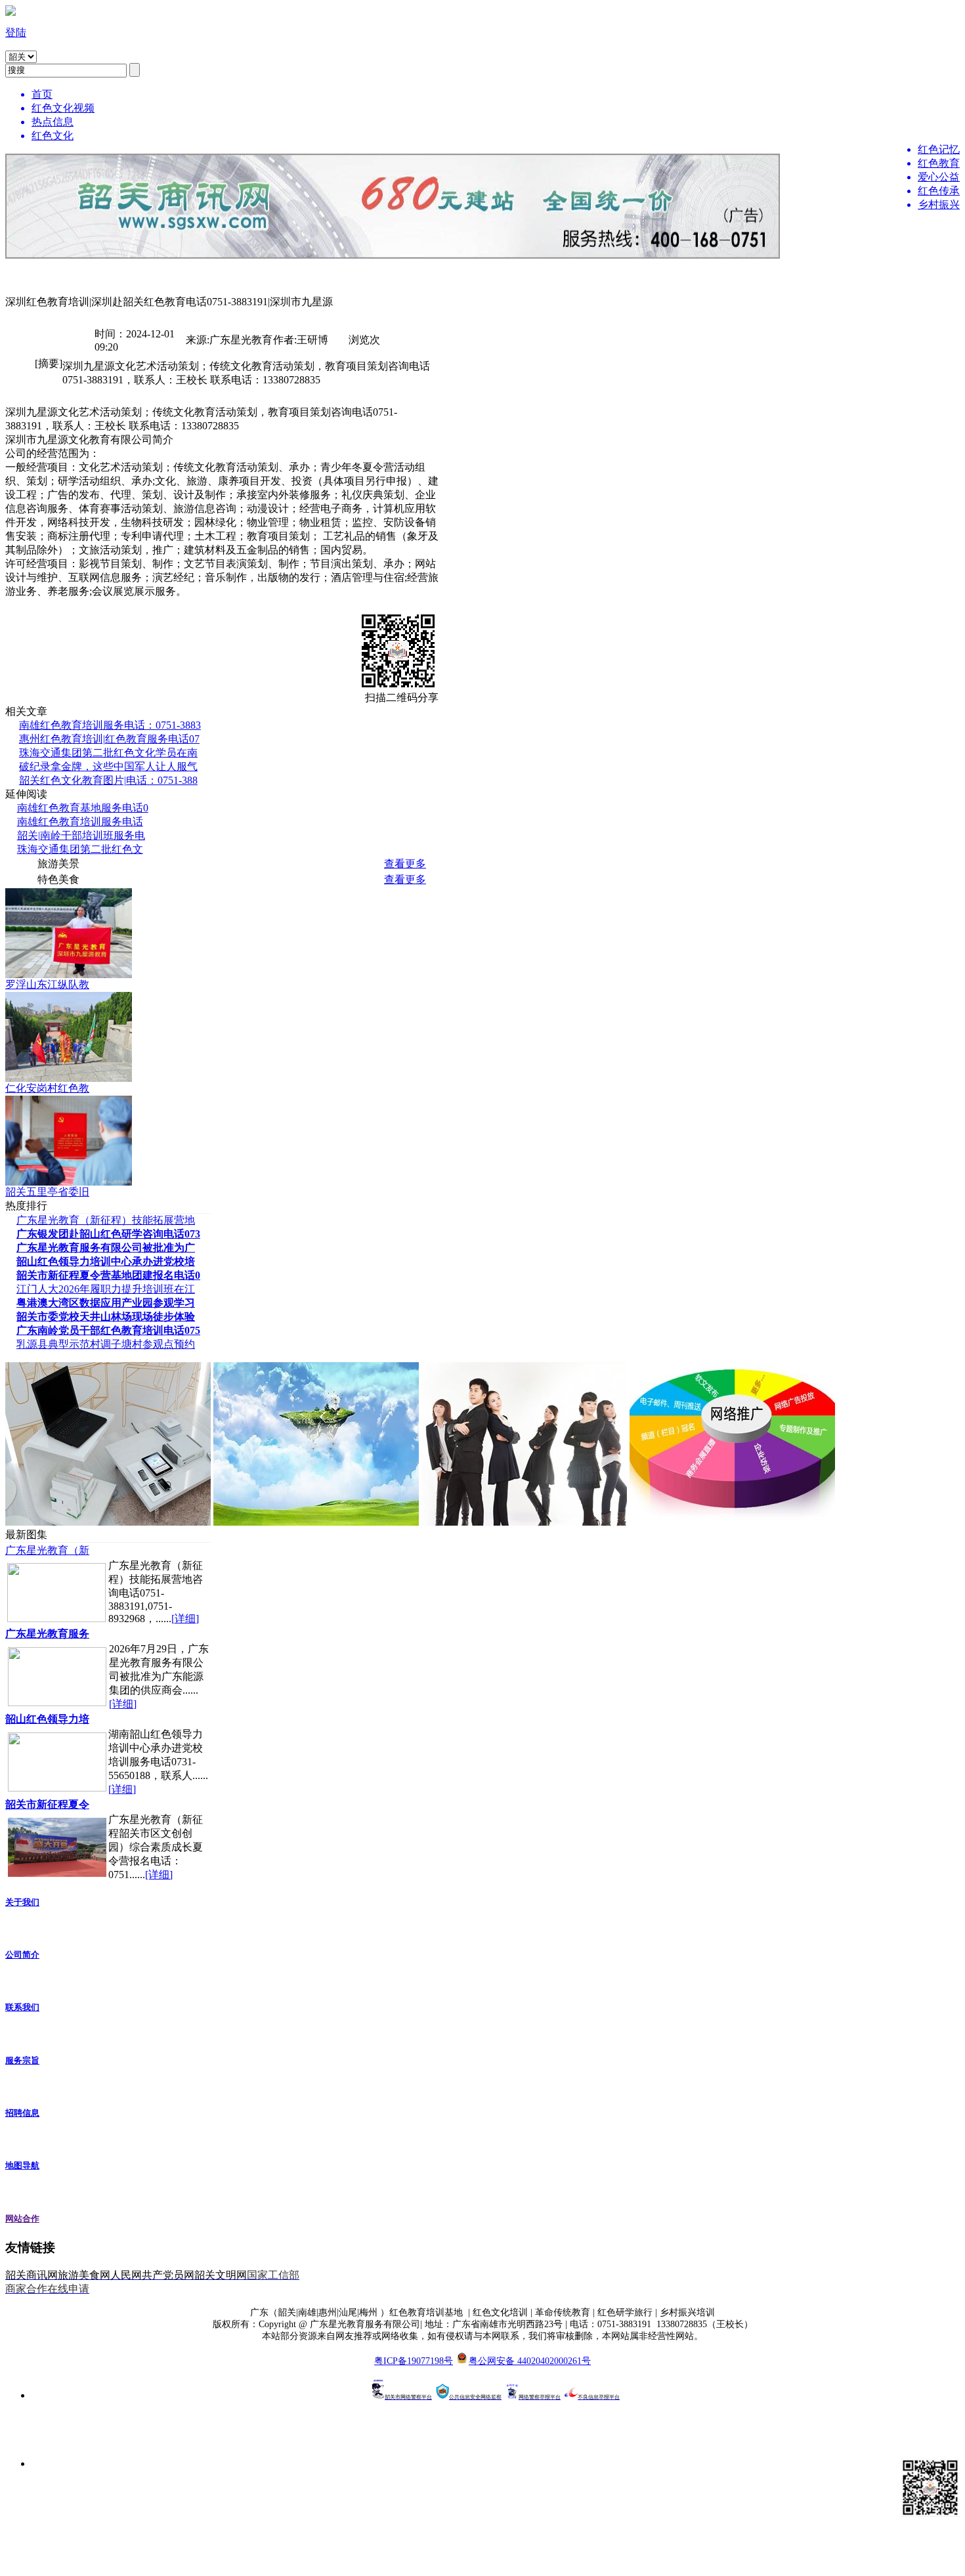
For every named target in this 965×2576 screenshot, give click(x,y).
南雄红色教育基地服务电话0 (83, 808)
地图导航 (22, 2165)
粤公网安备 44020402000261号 (530, 2361)
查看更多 (405, 864)
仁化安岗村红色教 (47, 1088)
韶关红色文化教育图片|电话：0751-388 (108, 780)
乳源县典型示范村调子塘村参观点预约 (106, 1344)
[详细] (185, 1619)
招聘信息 (22, 2113)
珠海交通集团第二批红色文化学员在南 (108, 753)
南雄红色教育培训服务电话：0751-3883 (110, 725)
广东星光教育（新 (47, 1550)
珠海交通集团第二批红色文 (80, 849)
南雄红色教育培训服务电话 (80, 822)
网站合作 (22, 2219)
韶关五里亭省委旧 (47, 1192)
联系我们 (22, 2007)
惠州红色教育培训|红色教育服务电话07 (109, 739)
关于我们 (22, 1902)
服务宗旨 (22, 2060)
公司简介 (22, 1955)
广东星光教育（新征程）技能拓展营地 (106, 1220)
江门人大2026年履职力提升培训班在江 (106, 1289)
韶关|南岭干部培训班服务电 (81, 835)
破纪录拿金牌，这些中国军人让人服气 (108, 766)
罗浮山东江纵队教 (47, 984)
